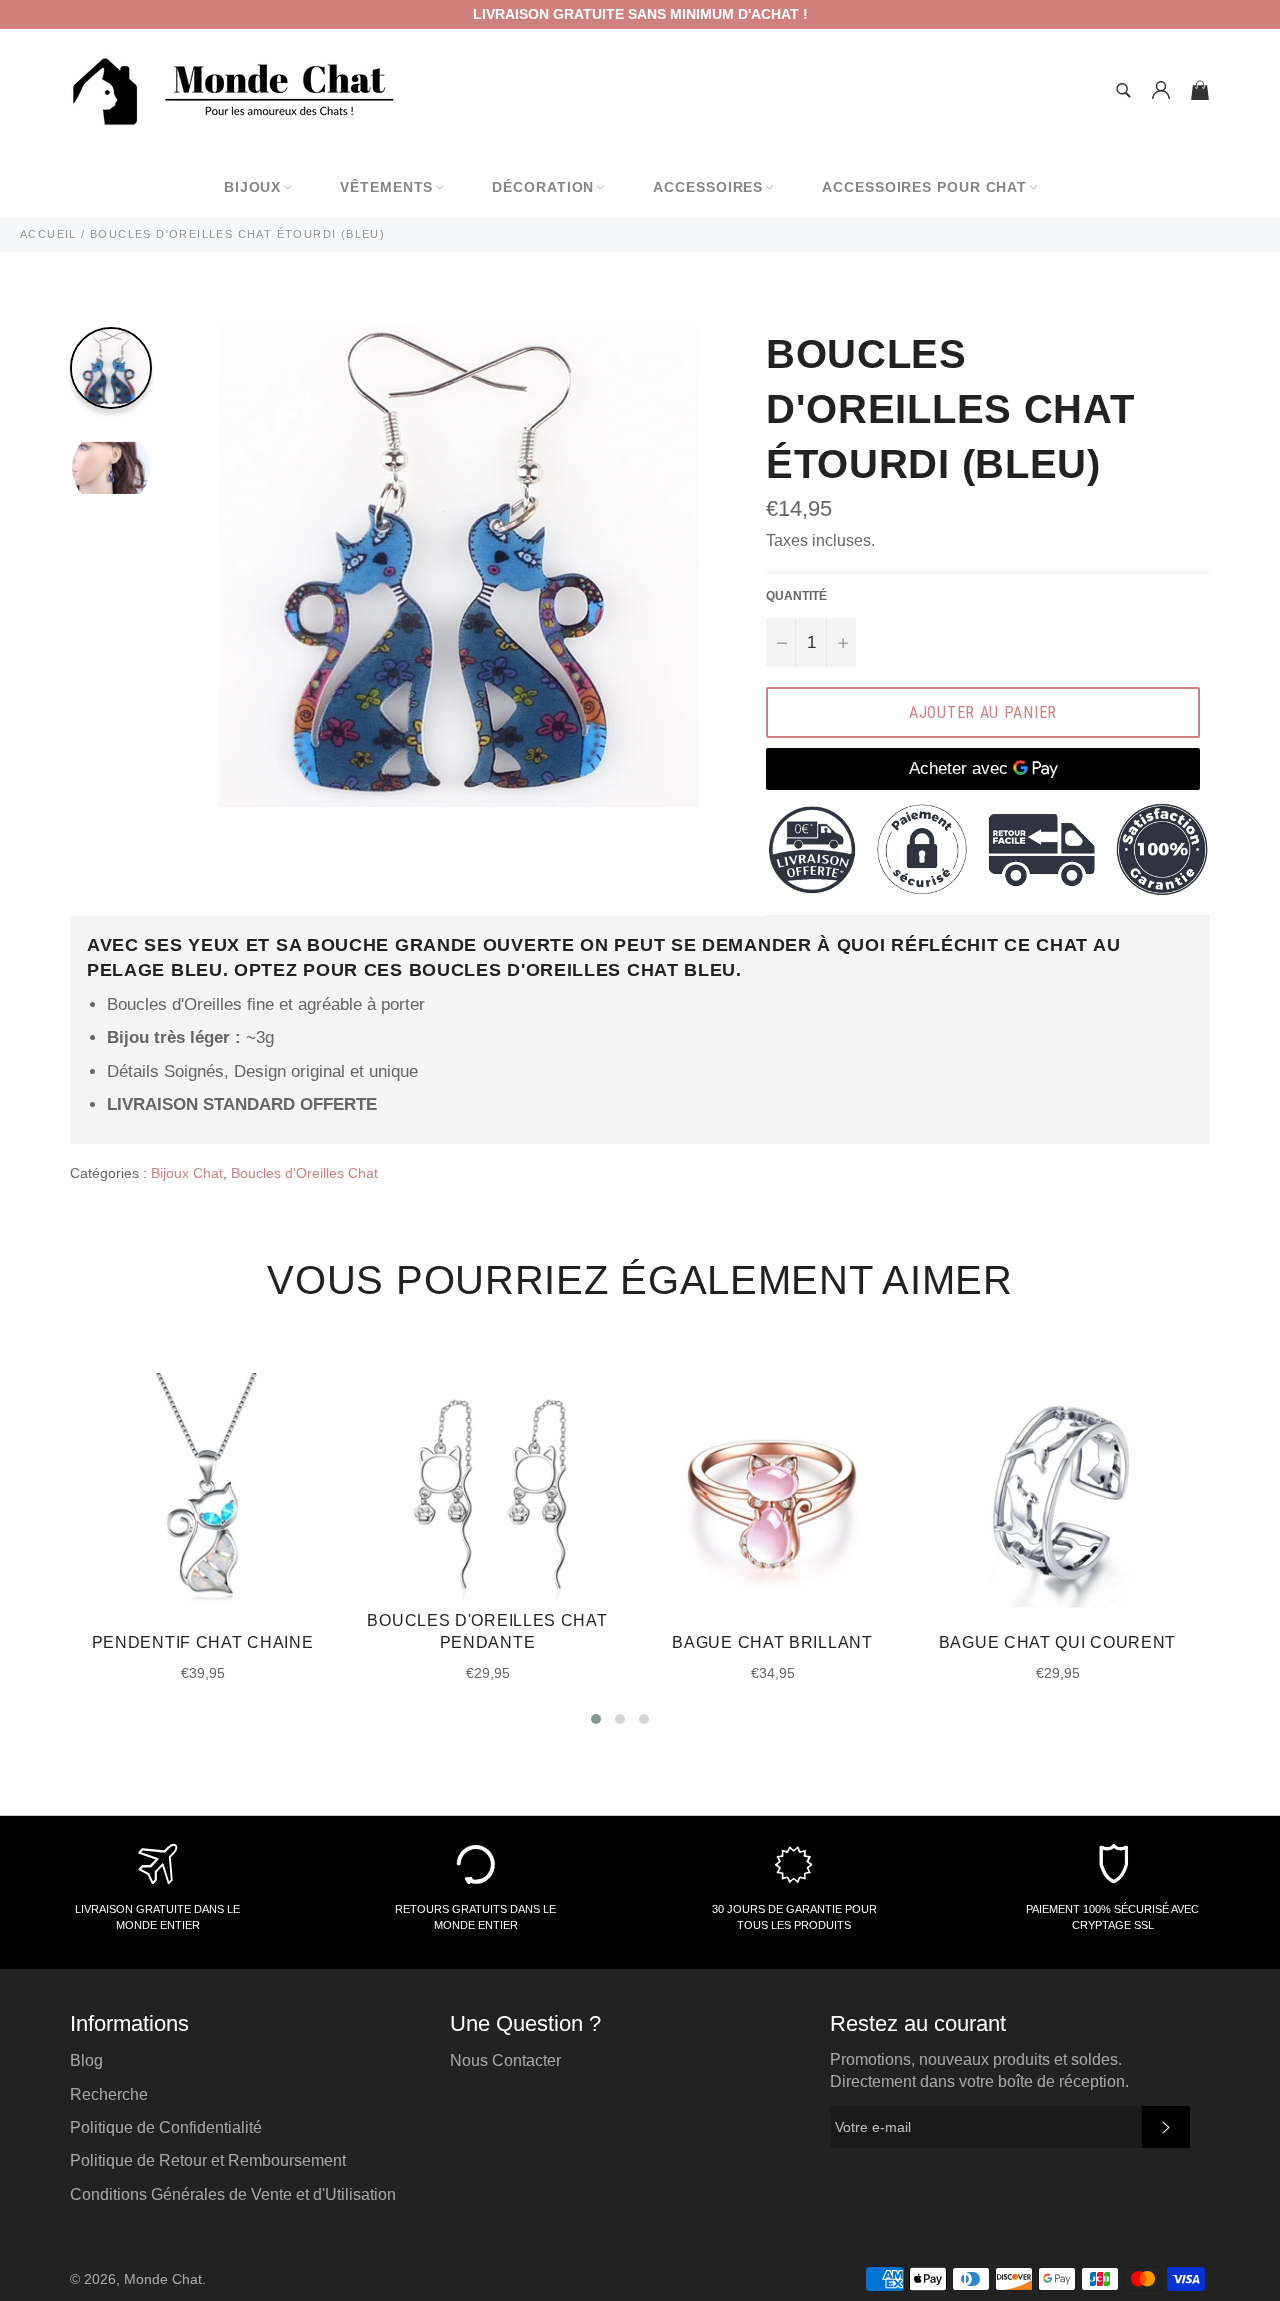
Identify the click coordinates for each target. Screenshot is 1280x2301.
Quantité (796, 596)
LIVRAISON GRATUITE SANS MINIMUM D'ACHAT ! (640, 14)
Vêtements (386, 187)
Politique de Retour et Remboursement (208, 2160)
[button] (596, 1719)
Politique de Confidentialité (166, 2127)
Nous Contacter (505, 2060)
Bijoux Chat (187, 1173)
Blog (86, 2060)
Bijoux (252, 187)
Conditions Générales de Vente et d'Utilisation (233, 2194)
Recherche (109, 2094)
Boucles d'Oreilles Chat (304, 1173)
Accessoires (708, 187)
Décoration (543, 187)
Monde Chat (163, 2279)
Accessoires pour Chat (924, 187)
